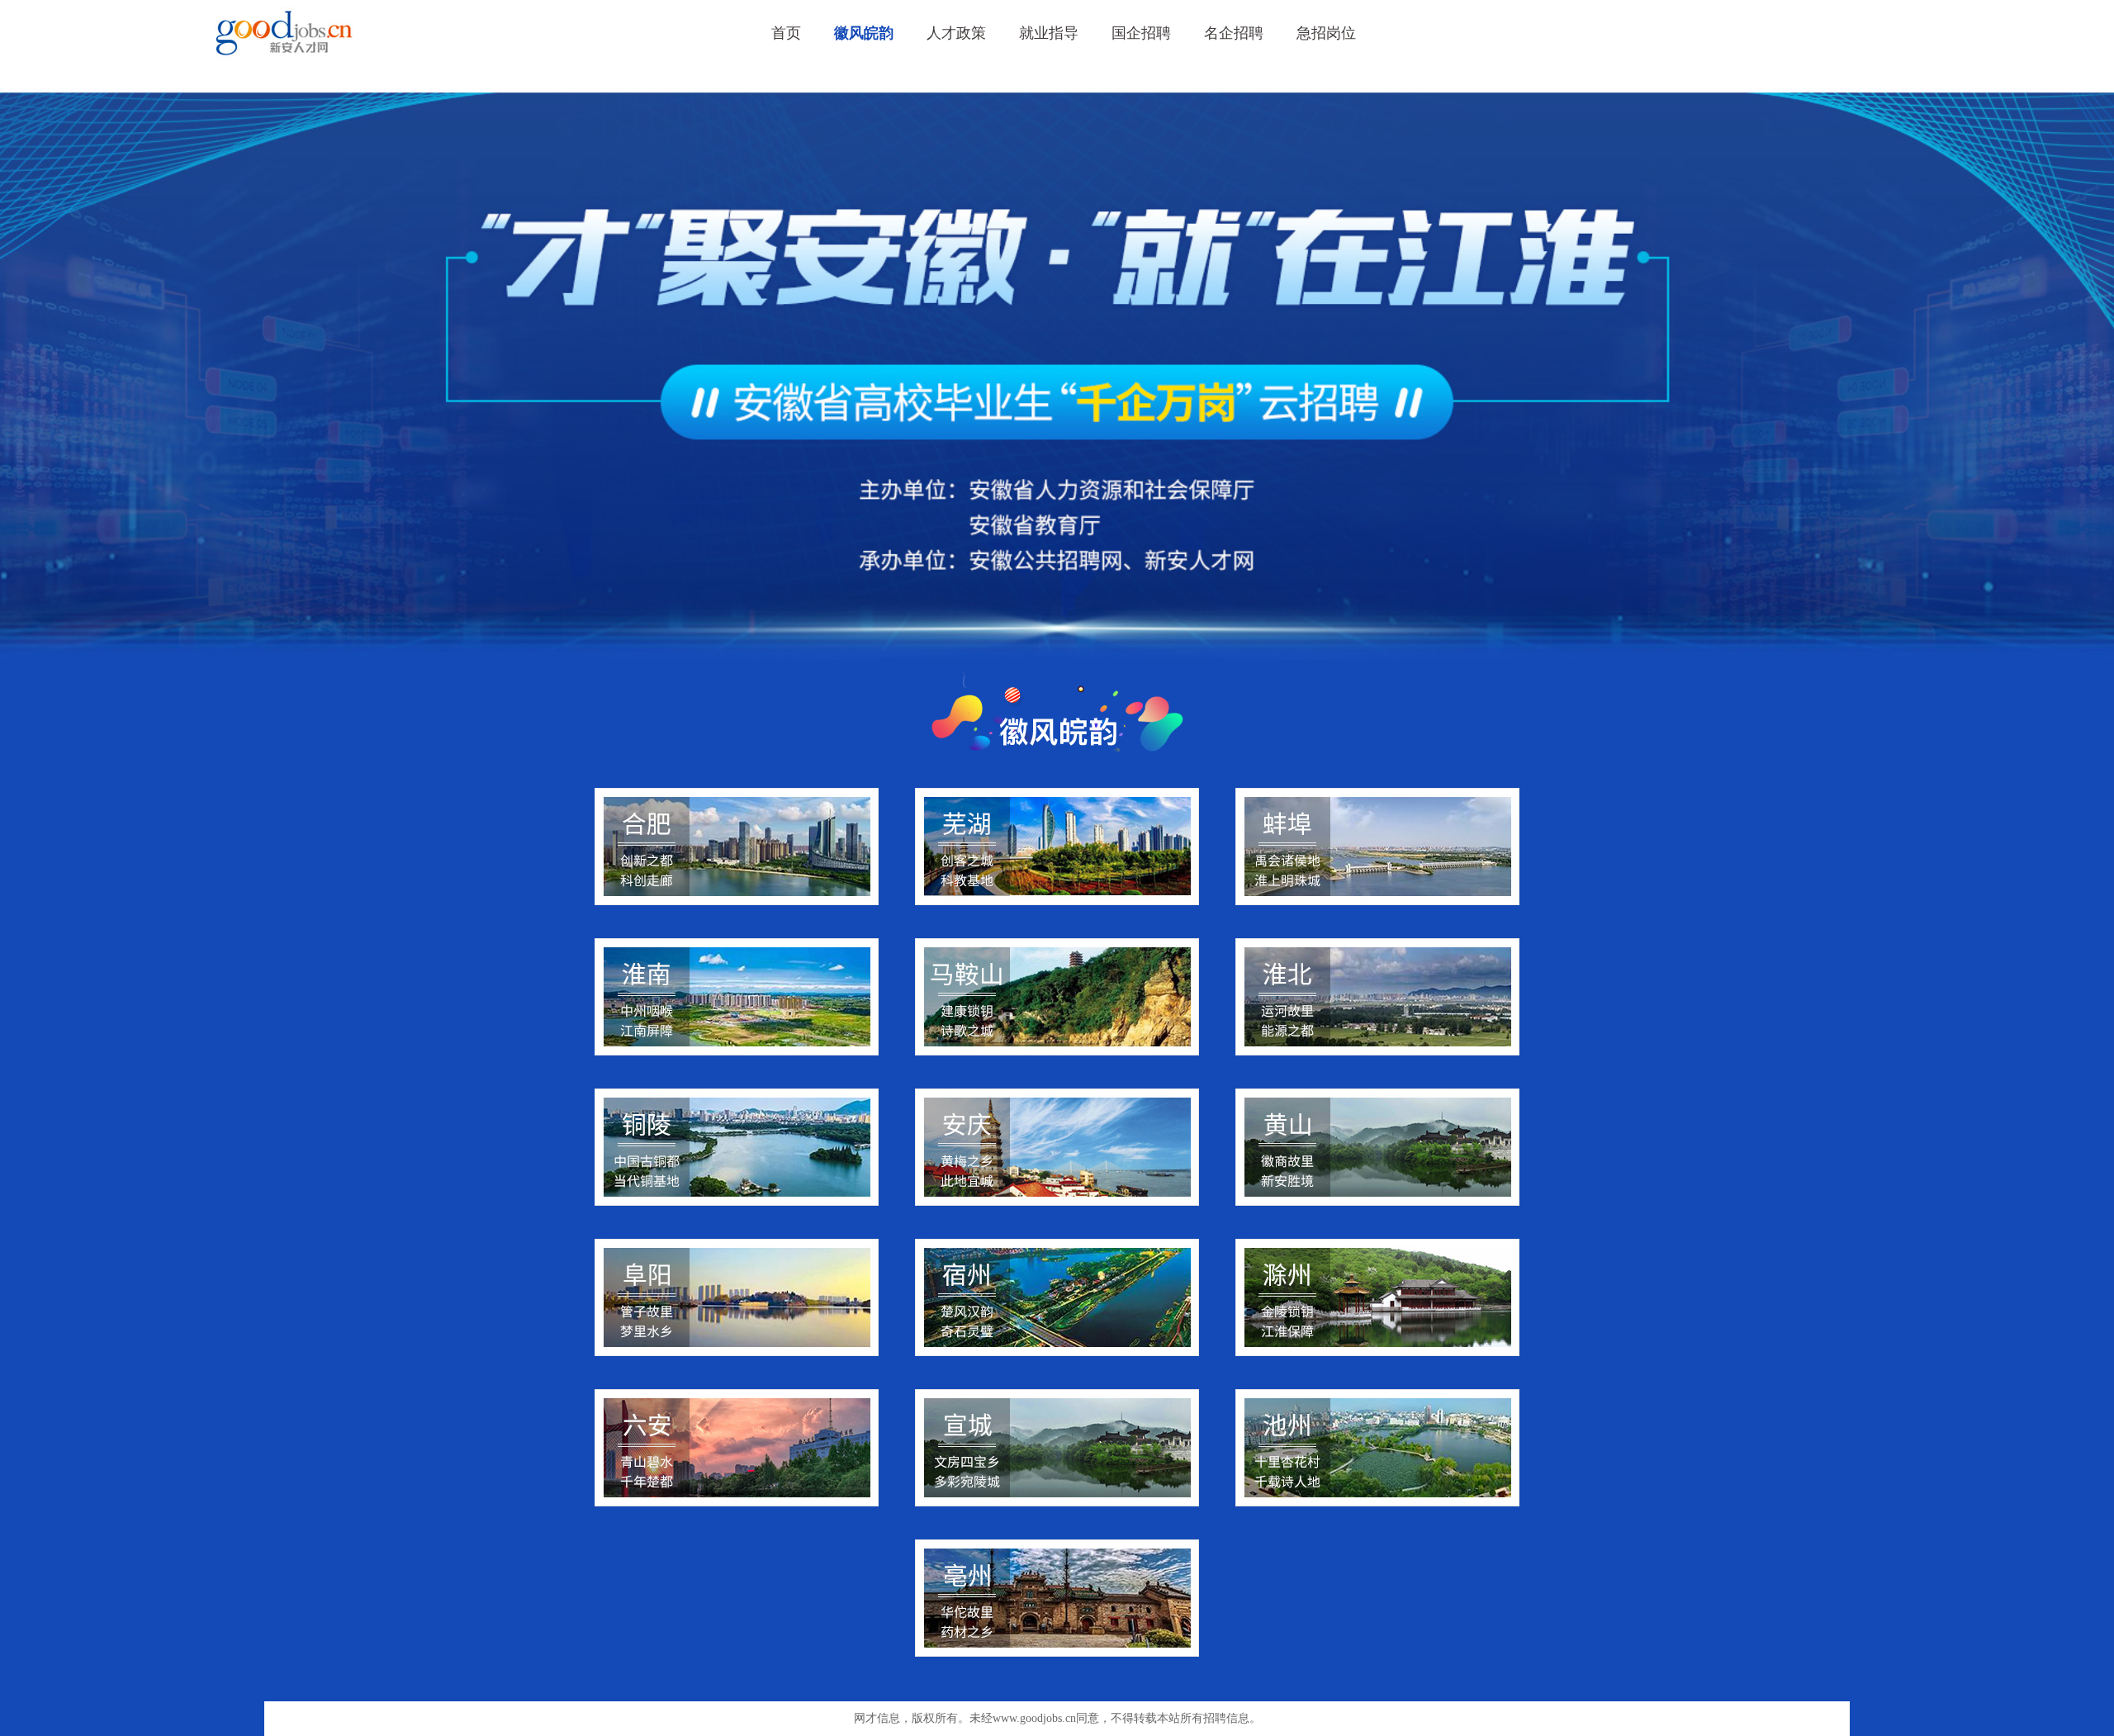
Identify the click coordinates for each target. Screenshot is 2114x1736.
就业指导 (1049, 33)
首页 (786, 33)
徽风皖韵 (864, 33)
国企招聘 (1141, 33)
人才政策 (956, 33)
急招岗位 (1326, 33)
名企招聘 (1234, 33)
